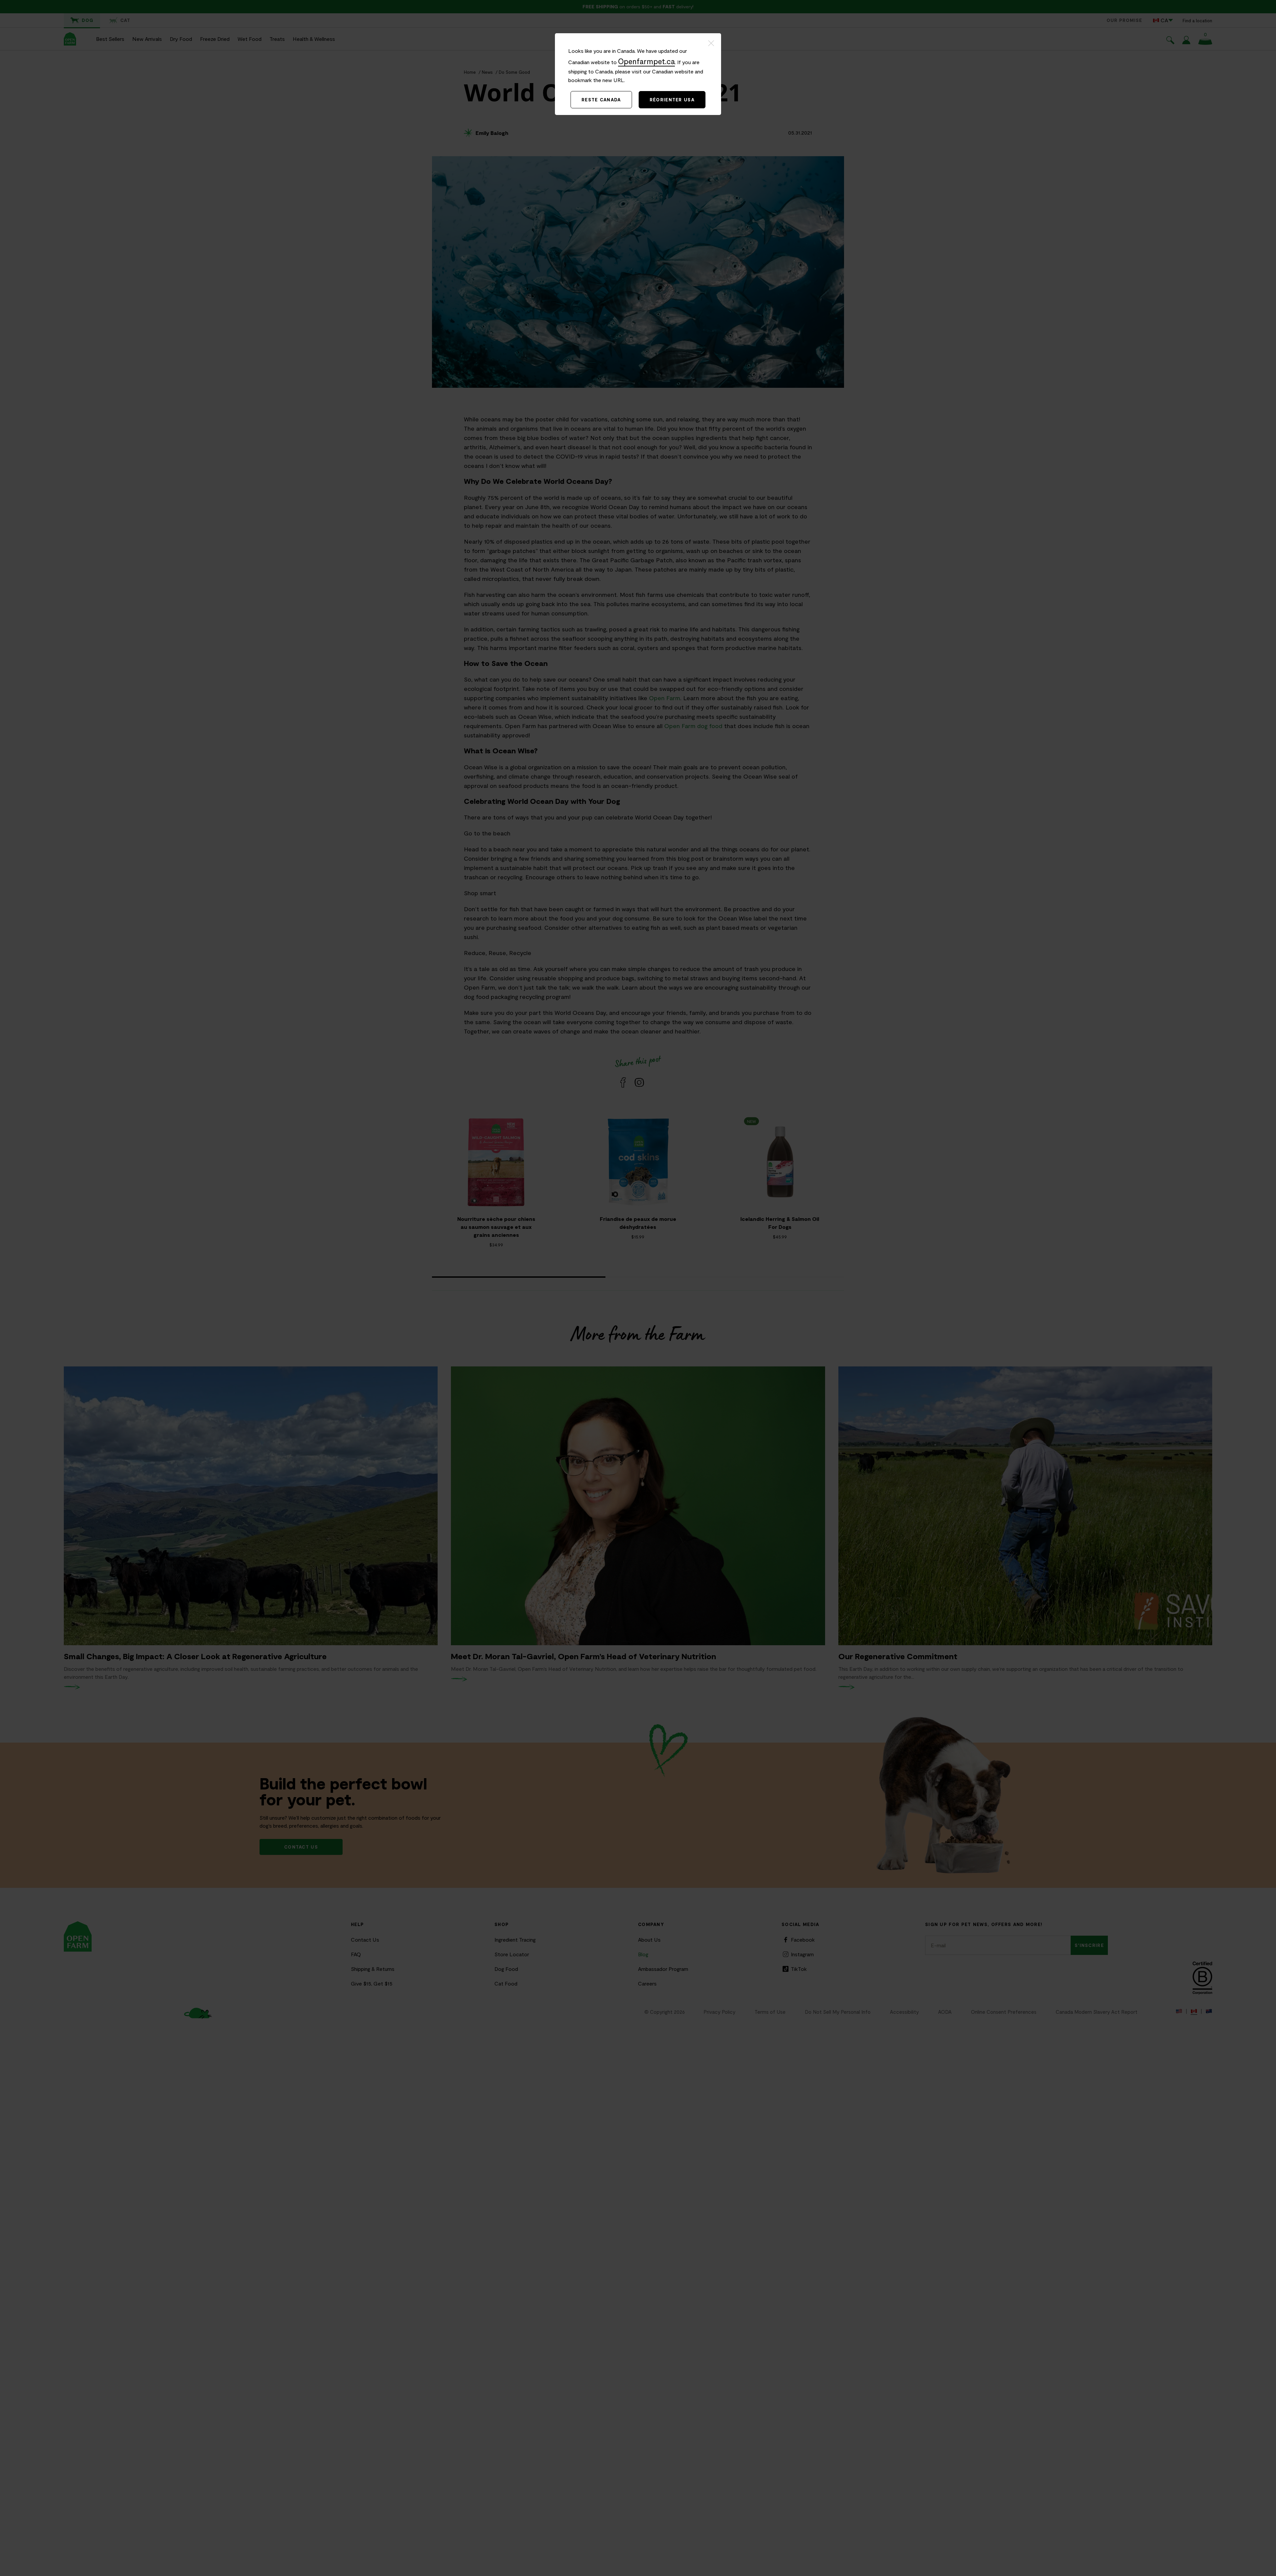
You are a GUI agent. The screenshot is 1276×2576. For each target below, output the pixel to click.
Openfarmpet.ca (646, 61)
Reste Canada (601, 100)
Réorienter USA (672, 100)
